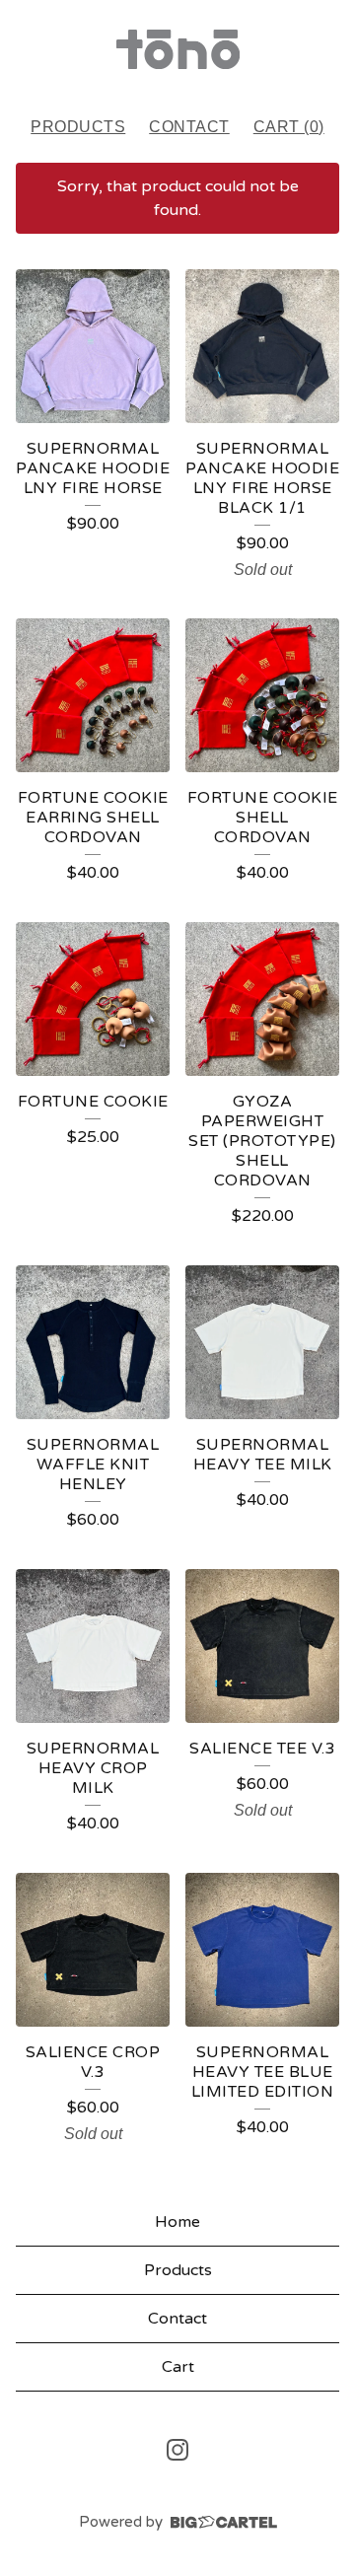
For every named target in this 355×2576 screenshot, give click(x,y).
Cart (178, 2367)
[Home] (178, 49)
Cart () (289, 127)
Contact (189, 127)
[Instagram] (177, 2450)
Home (177, 2222)
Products (78, 127)
